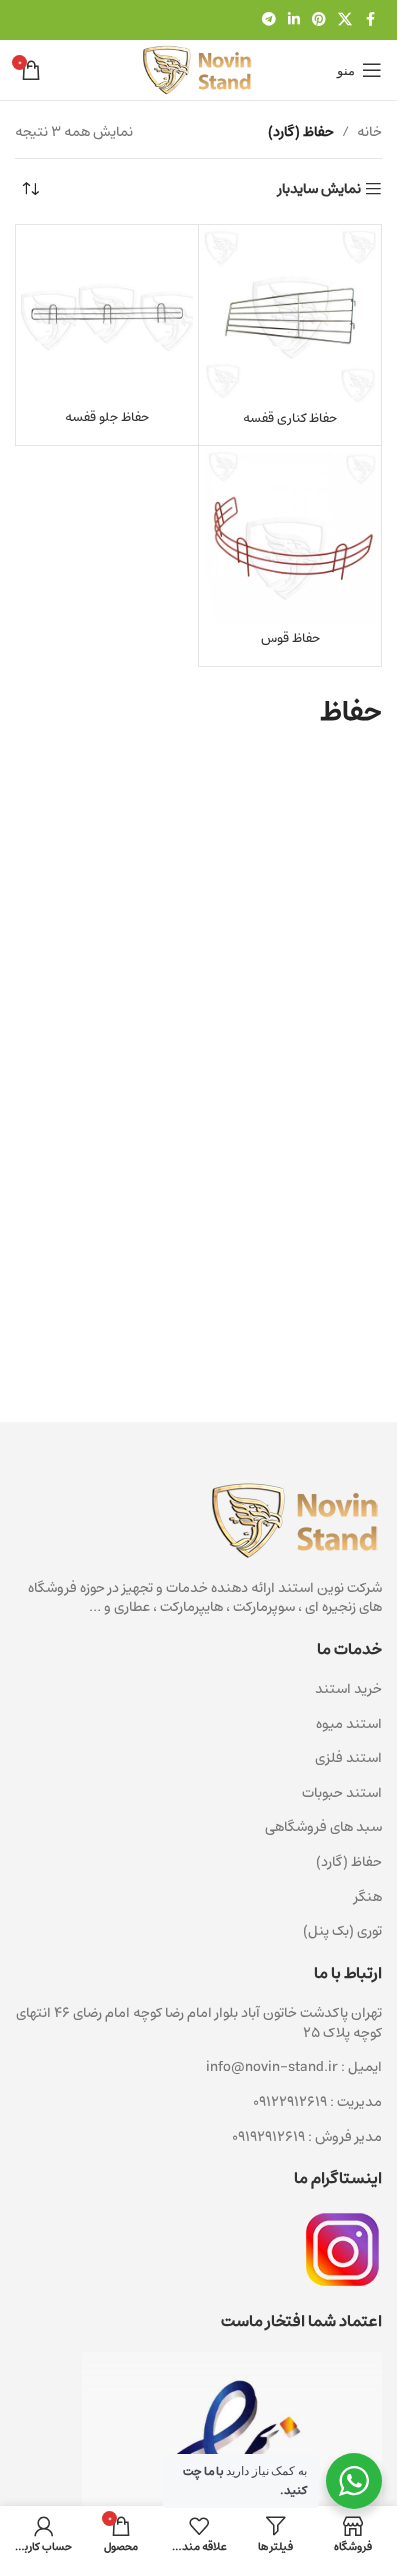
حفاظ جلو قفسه (107, 417)
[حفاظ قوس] (290, 537)
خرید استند (348, 1689)
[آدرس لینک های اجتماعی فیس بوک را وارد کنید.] (370, 20)
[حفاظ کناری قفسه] (290, 316)
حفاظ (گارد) (349, 1862)
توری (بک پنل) (342, 1931)
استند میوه (349, 1724)
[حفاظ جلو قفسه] (107, 316)
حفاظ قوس (290, 638)
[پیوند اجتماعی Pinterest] (319, 20)
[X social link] (345, 20)
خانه (369, 132)
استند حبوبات (342, 1793)
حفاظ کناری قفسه (290, 418)
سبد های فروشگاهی (323, 1827)
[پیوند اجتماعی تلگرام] (269, 20)
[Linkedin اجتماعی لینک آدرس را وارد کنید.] (294, 20)
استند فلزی (348, 1758)
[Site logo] (198, 70)
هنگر (368, 1897)
